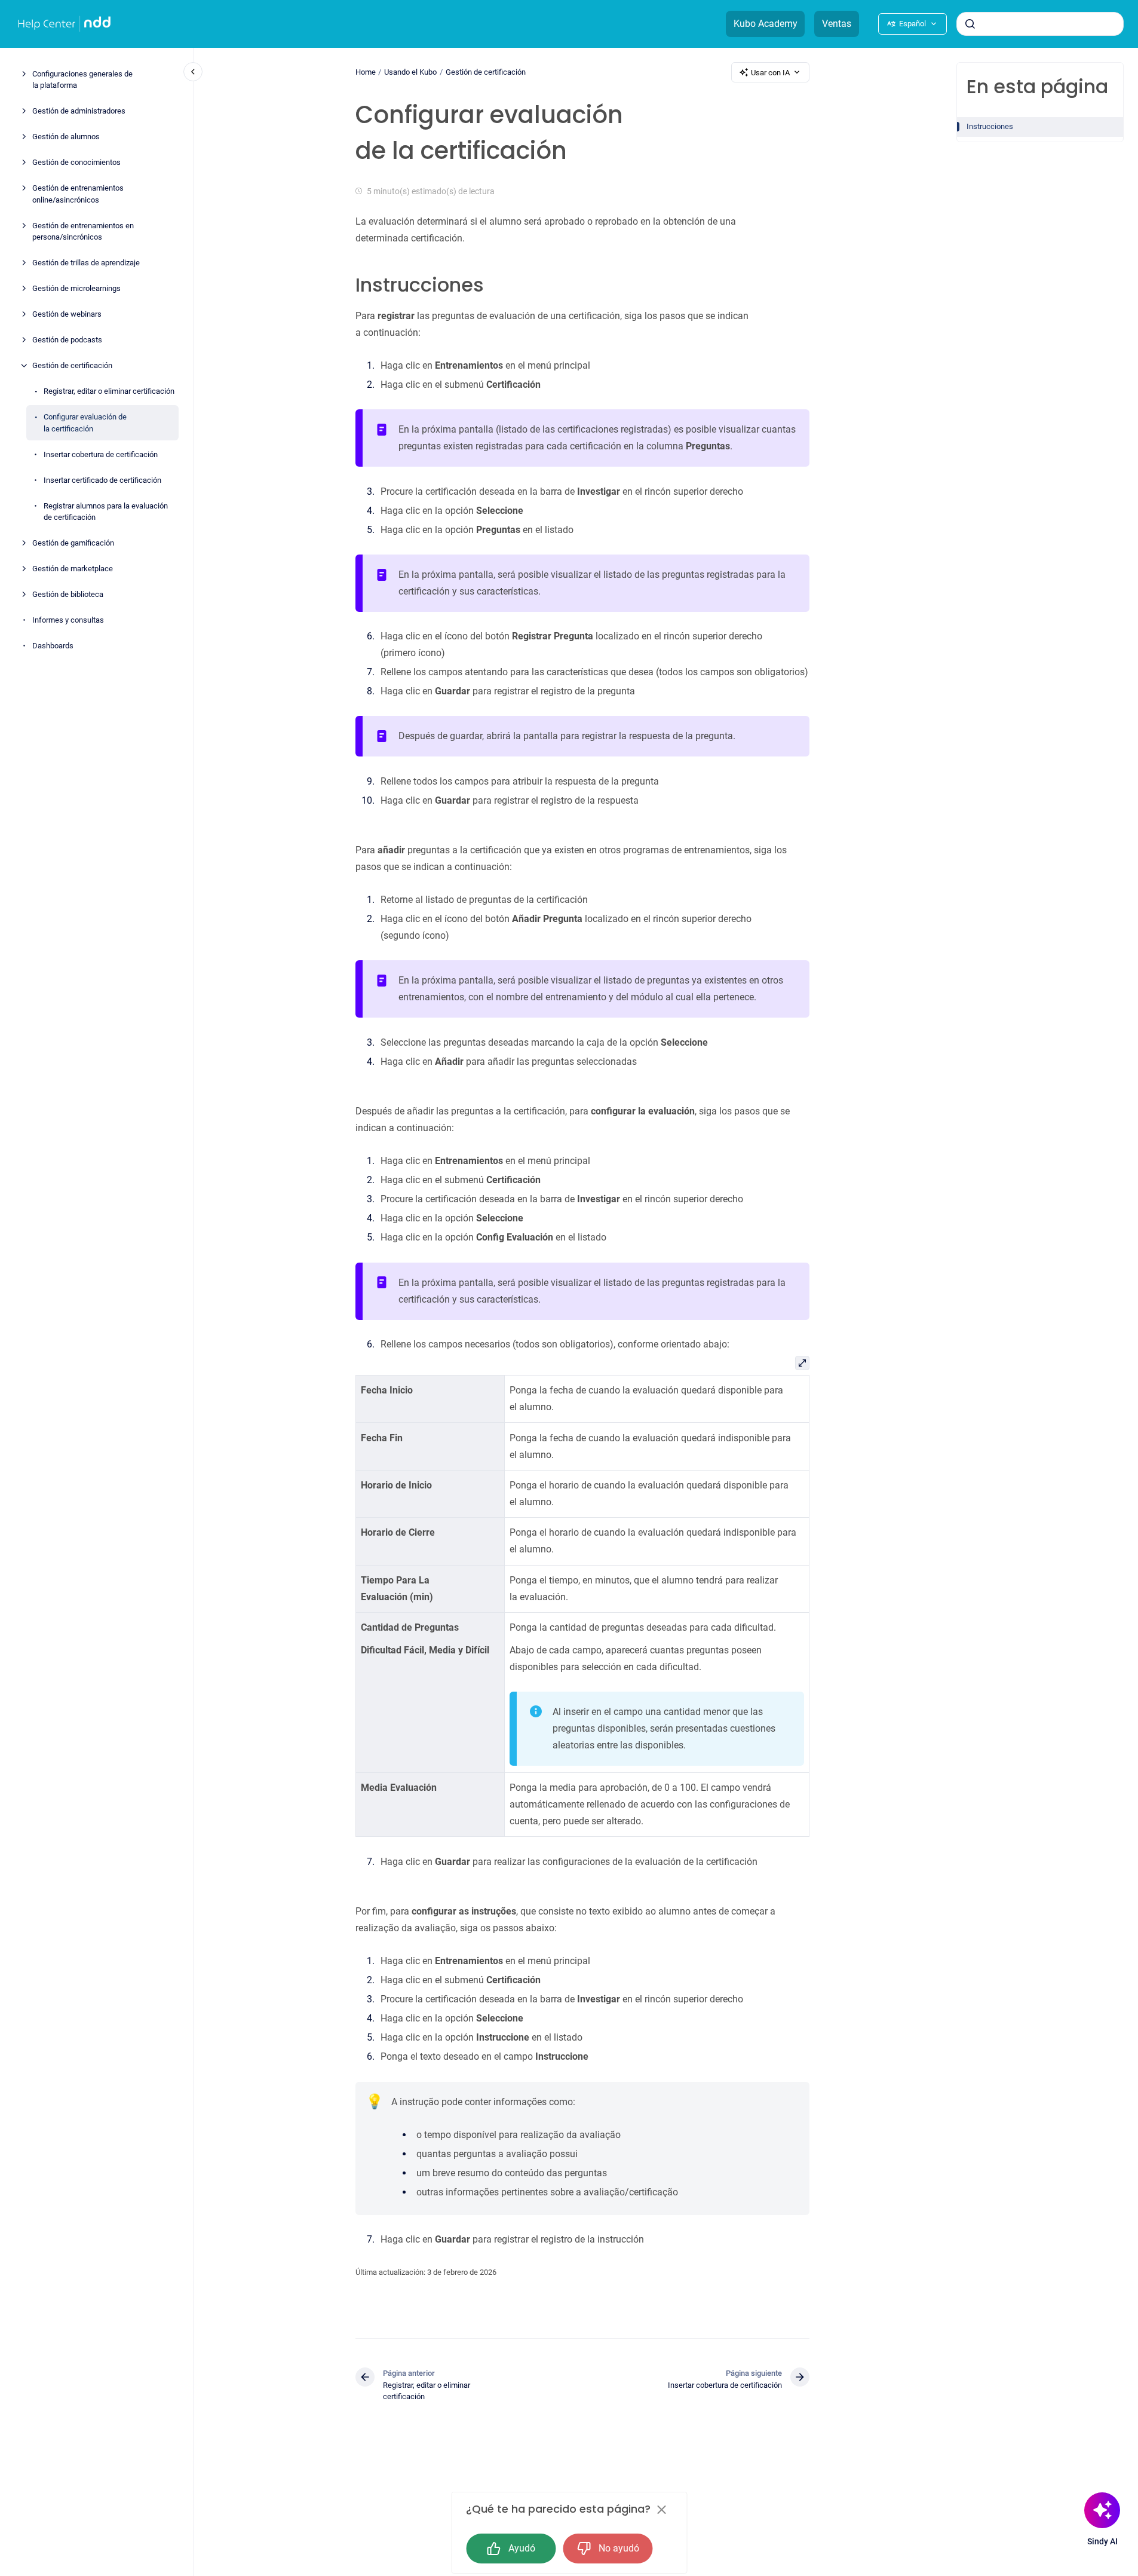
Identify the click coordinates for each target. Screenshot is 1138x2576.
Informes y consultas (68, 620)
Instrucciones (990, 126)
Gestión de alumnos (66, 137)
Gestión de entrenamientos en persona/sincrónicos (83, 232)
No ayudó (619, 2548)
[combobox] (1040, 24)
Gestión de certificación (72, 365)
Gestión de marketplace (73, 569)
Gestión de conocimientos (76, 162)
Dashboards (53, 646)
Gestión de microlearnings (76, 288)
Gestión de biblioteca (68, 594)
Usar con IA (770, 73)
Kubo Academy (766, 24)
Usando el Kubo (410, 72)
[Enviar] (970, 24)
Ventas (837, 24)
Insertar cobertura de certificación (101, 454)
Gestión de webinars (67, 314)
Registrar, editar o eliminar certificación (109, 391)
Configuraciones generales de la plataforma (82, 80)
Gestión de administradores (79, 111)
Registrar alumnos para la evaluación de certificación (106, 512)
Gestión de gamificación (73, 543)
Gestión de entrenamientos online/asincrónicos (78, 194)
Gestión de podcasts (67, 340)
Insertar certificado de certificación (102, 480)
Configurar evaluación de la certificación (85, 423)
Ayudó (522, 2548)
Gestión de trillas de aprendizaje (86, 263)
